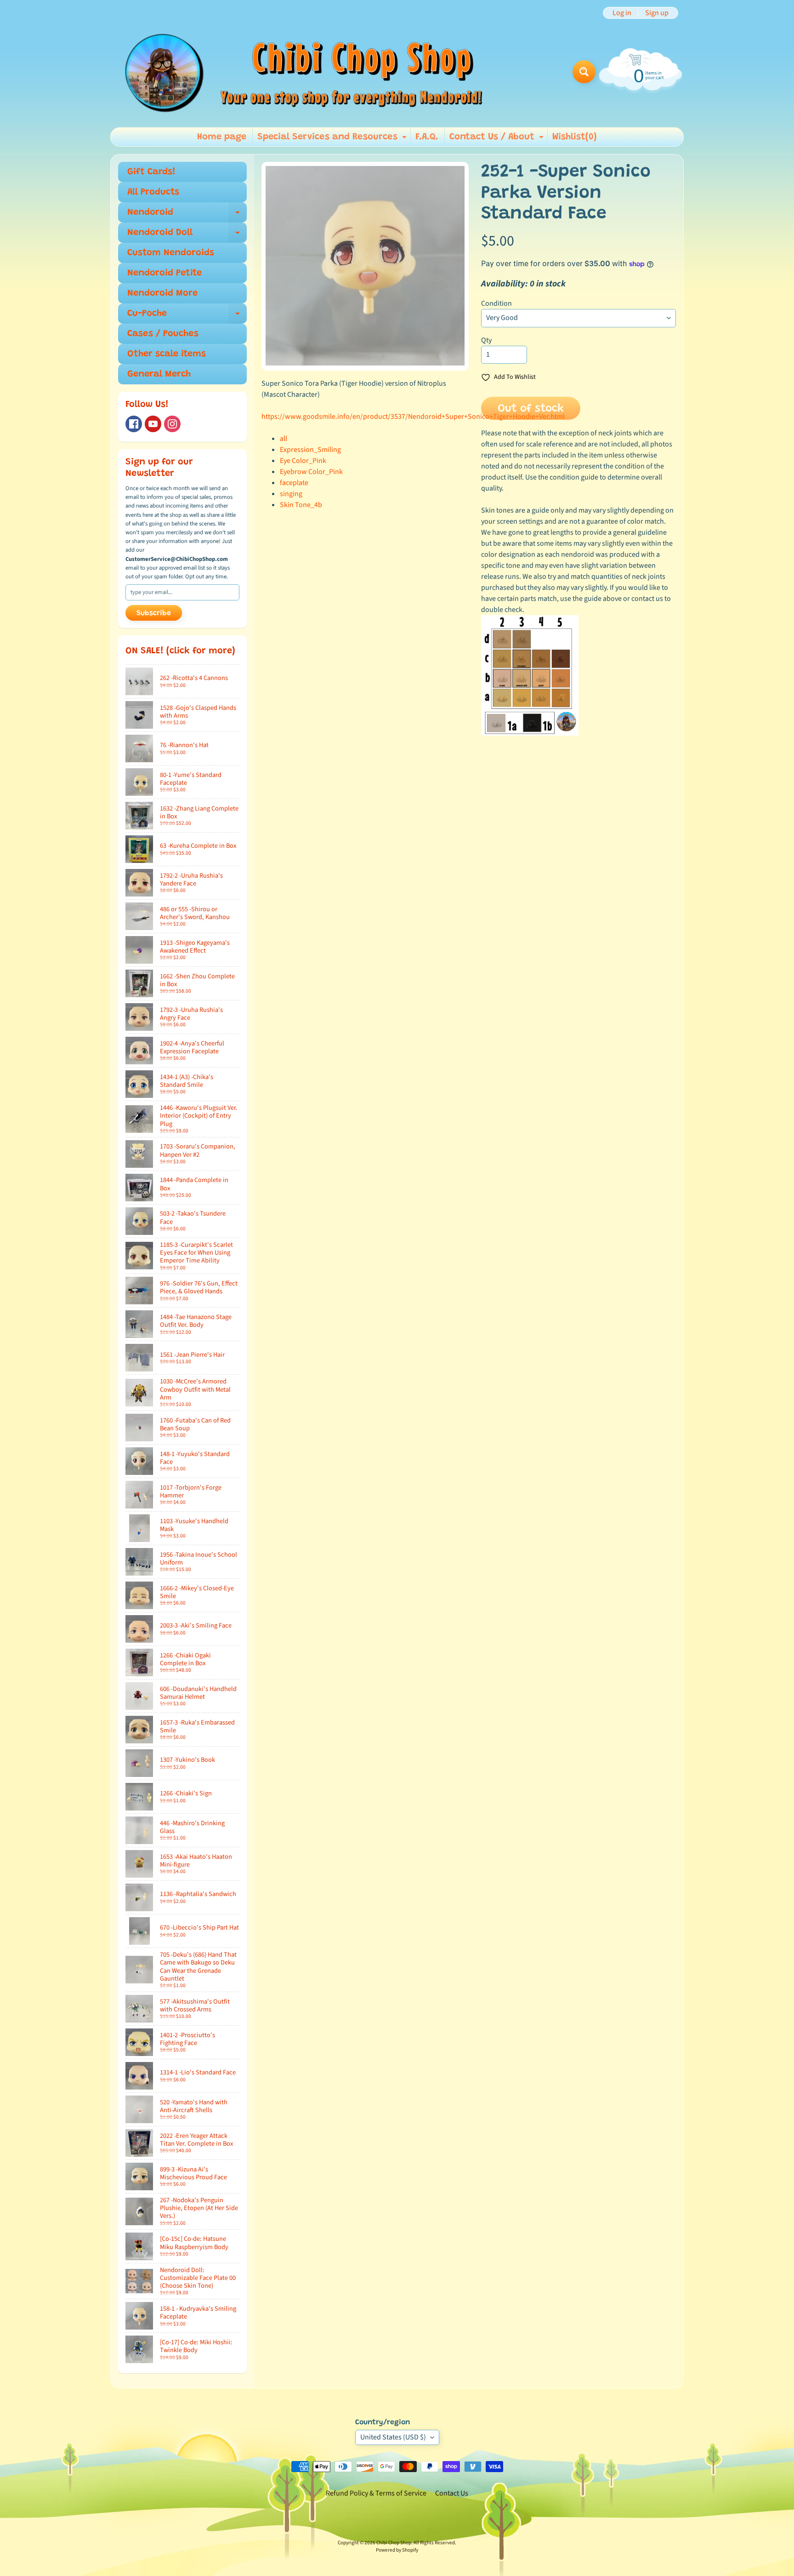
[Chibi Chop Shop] (302, 71)
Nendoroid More (162, 293)
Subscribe (154, 613)
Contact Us (452, 2493)
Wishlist (575, 137)
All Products (153, 192)
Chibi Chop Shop (394, 2543)
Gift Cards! (151, 172)
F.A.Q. (427, 137)
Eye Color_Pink (303, 461)
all (284, 439)
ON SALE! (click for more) (180, 651)
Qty (486, 340)
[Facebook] (134, 424)
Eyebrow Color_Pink (311, 472)
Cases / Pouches (163, 334)
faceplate (294, 483)
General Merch (159, 374)
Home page (222, 137)
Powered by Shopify (397, 2550)
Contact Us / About (498, 139)
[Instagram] (172, 424)
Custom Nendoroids (171, 253)
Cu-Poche (187, 316)
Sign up (657, 13)
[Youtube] (153, 424)
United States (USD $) (393, 2437)
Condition (496, 303)
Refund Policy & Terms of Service (376, 2493)
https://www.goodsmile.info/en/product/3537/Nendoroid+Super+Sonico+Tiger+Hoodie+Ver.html (413, 417)
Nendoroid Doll (187, 235)
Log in (622, 13)
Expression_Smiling (310, 450)
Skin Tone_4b (301, 505)
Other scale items (167, 354)
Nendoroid (187, 215)
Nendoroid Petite (164, 273)
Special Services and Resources (333, 139)
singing (291, 494)
